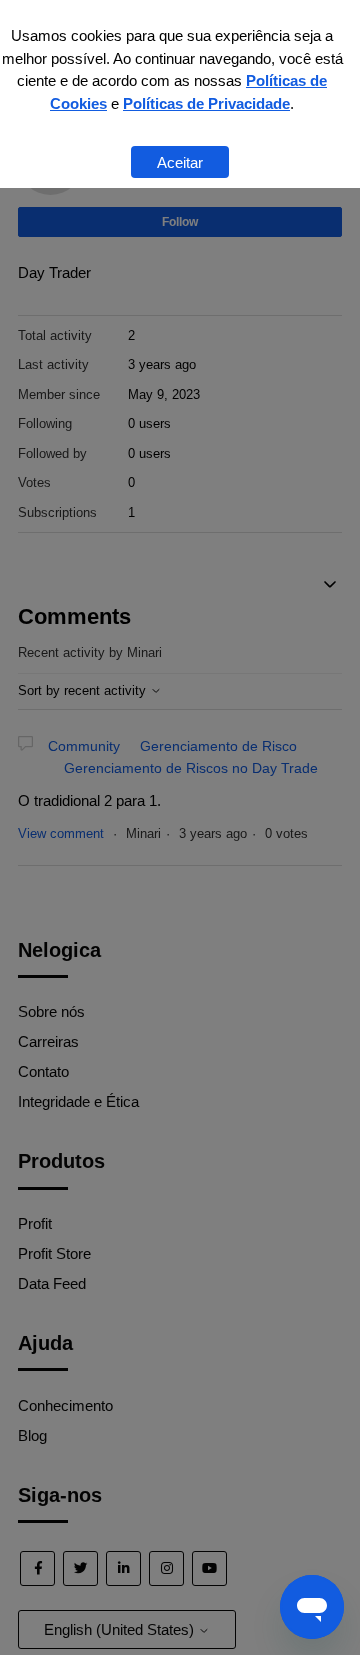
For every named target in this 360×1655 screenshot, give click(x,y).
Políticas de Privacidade (206, 103)
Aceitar (180, 162)
